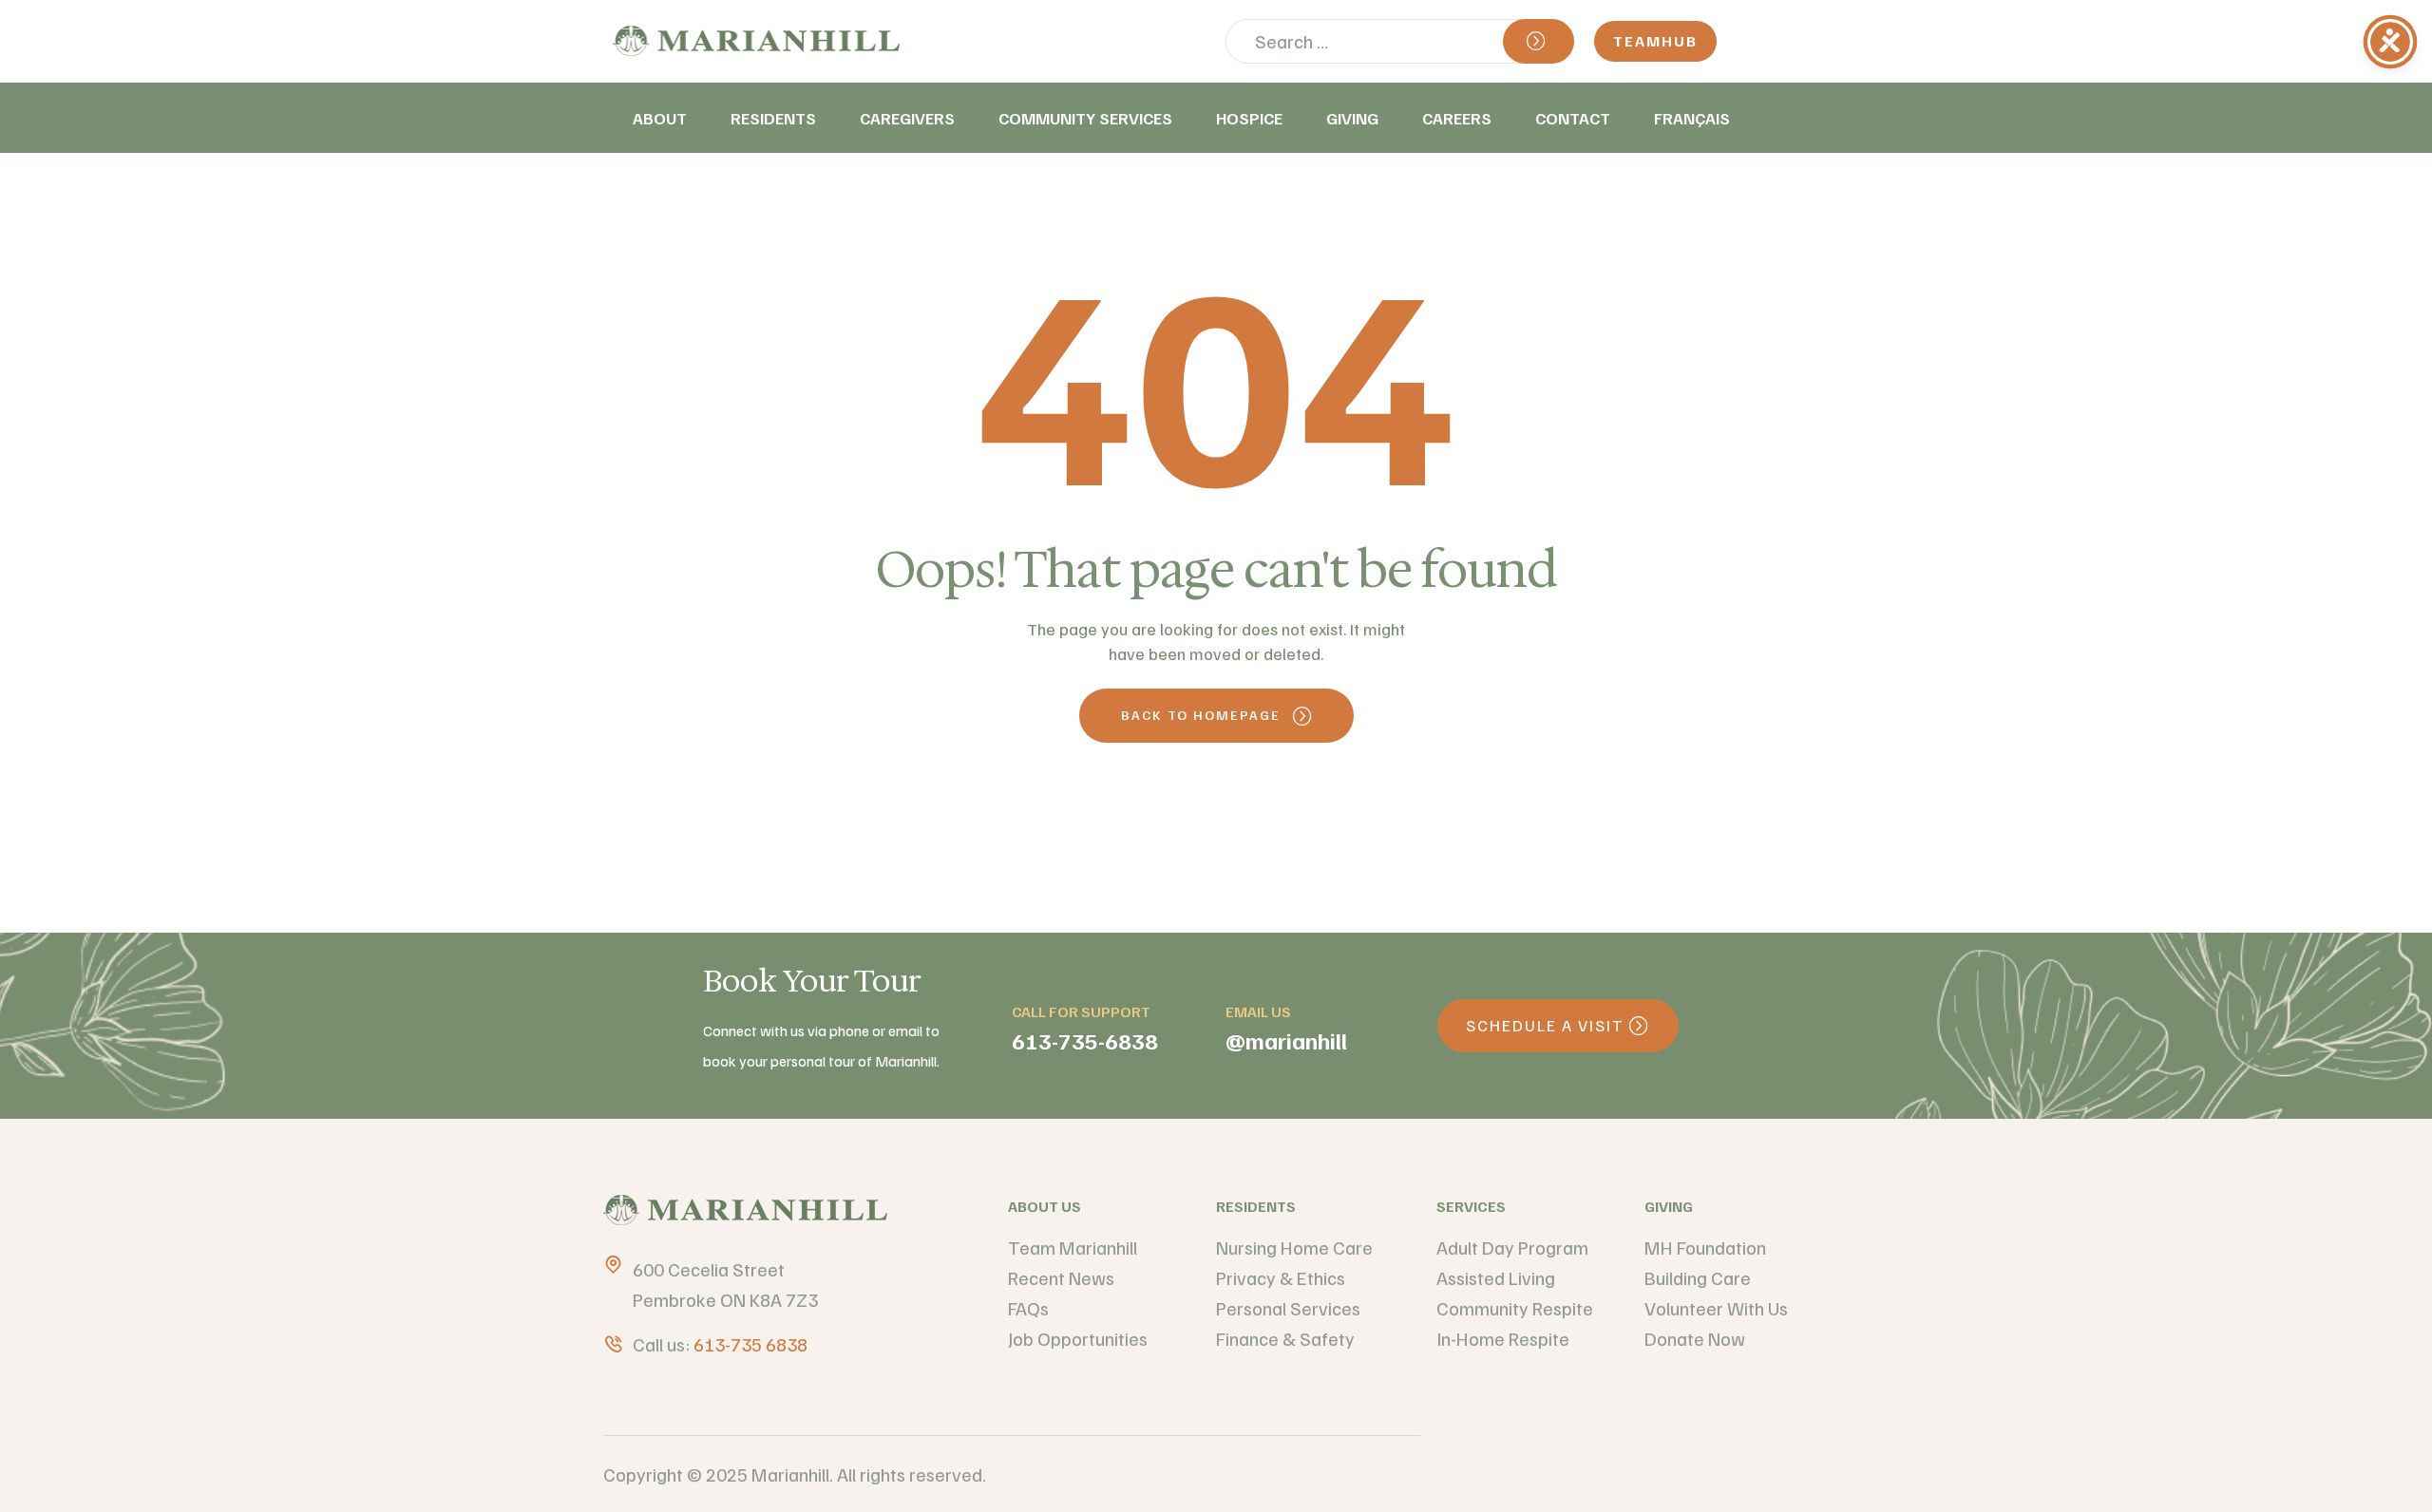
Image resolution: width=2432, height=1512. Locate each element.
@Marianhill (1286, 1040)
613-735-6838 (1085, 1040)
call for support (1081, 1011)
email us (1258, 1011)
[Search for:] (1400, 41)
